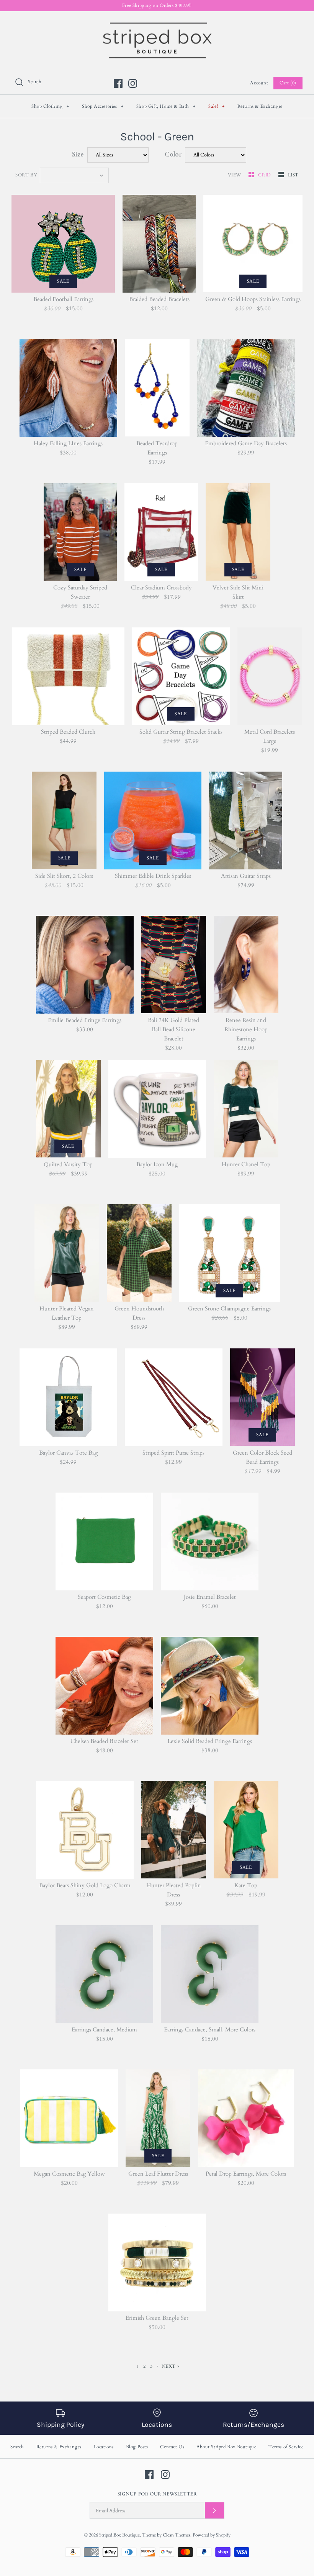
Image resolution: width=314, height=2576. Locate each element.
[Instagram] (133, 83)
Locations (104, 2447)
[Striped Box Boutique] (157, 23)
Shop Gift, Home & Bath (166, 106)
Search (17, 2447)
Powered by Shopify (212, 2535)
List (293, 175)
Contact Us (172, 2447)
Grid (265, 175)
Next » (171, 2366)
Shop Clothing (50, 106)
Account (259, 83)
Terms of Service (286, 2447)
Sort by (26, 175)
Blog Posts (137, 2447)
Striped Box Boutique (119, 2535)
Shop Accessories (103, 106)
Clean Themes (177, 2535)
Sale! (216, 106)
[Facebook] (118, 83)
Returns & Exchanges (260, 106)
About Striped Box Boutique (227, 2447)
